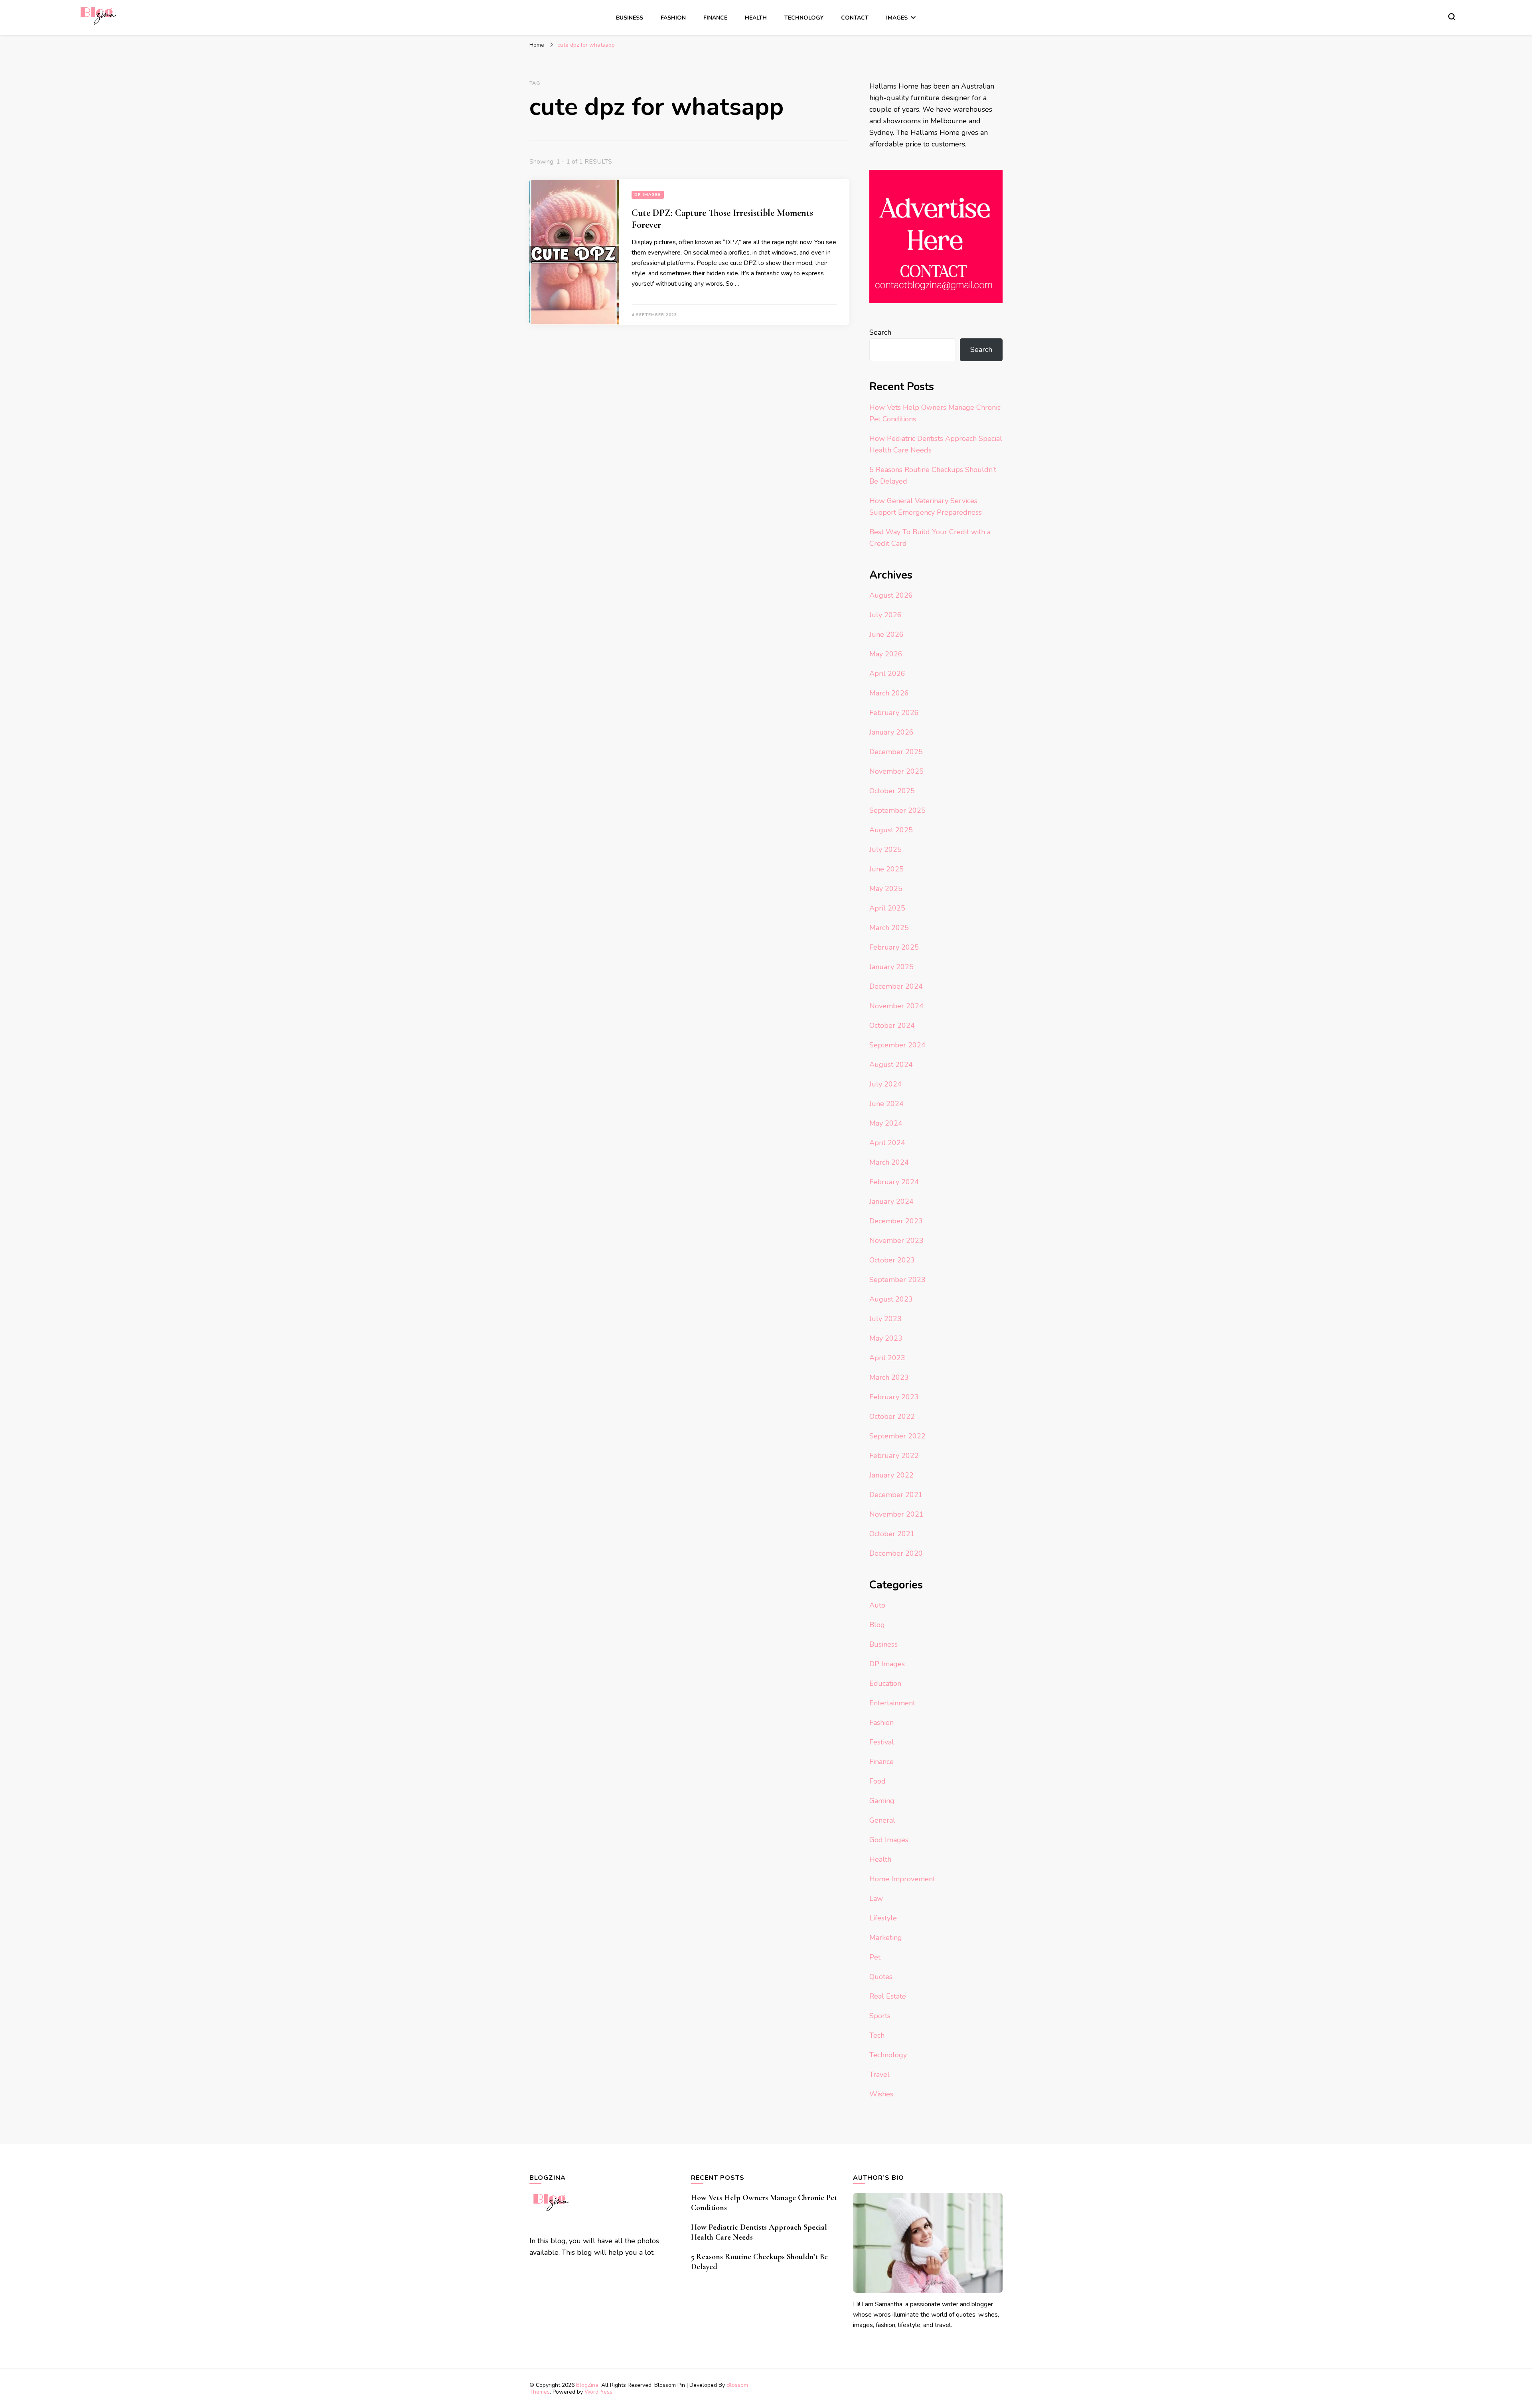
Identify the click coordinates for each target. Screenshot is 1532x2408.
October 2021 (892, 1534)
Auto (877, 1605)
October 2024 (892, 1025)
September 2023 (897, 1280)
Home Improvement (902, 1879)
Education (885, 1683)
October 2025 (892, 791)
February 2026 (894, 713)
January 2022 (891, 1475)
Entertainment (892, 1703)
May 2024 (886, 1123)
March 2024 (889, 1162)
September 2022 (897, 1436)
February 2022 (894, 1456)
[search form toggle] (1452, 17)
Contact (855, 18)
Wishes (881, 2094)
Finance (715, 18)
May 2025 (886, 889)
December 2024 (896, 986)
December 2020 (896, 1553)
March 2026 (889, 693)
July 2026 (885, 615)
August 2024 (891, 1065)
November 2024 (896, 1006)
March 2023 (889, 1377)
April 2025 (887, 908)
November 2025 (896, 771)
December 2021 (896, 1495)
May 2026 (886, 654)
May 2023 (886, 1338)
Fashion (673, 18)
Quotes (881, 1977)
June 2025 (886, 869)
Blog (877, 1625)
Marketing (886, 1938)
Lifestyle (883, 1918)
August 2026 (891, 595)
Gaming (882, 1801)
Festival (882, 1742)
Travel (880, 2074)
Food (878, 1781)
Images (897, 18)
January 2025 (891, 967)
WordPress (598, 2392)
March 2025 (889, 928)
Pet (875, 1957)
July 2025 (885, 849)
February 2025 (894, 947)
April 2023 (887, 1358)
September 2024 (897, 1045)
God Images (889, 1840)
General (882, 1820)
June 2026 (886, 634)
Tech (877, 2035)
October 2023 (892, 1260)
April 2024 (887, 1143)
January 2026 (891, 732)
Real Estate (888, 1996)
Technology (804, 18)
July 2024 (885, 1084)
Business (630, 18)
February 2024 (894, 1182)
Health (756, 18)
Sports (880, 2016)
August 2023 (891, 1299)
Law (876, 1898)
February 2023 (894, 1397)
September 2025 (897, 810)
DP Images (648, 195)
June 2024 (886, 1104)
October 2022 (892, 1416)
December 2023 (896, 1221)
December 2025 (896, 752)
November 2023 (896, 1241)
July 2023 (885, 1319)
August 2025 (891, 830)
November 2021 (896, 1514)
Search (880, 332)
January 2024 (891, 1201)
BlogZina (587, 2385)
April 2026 (887, 674)
